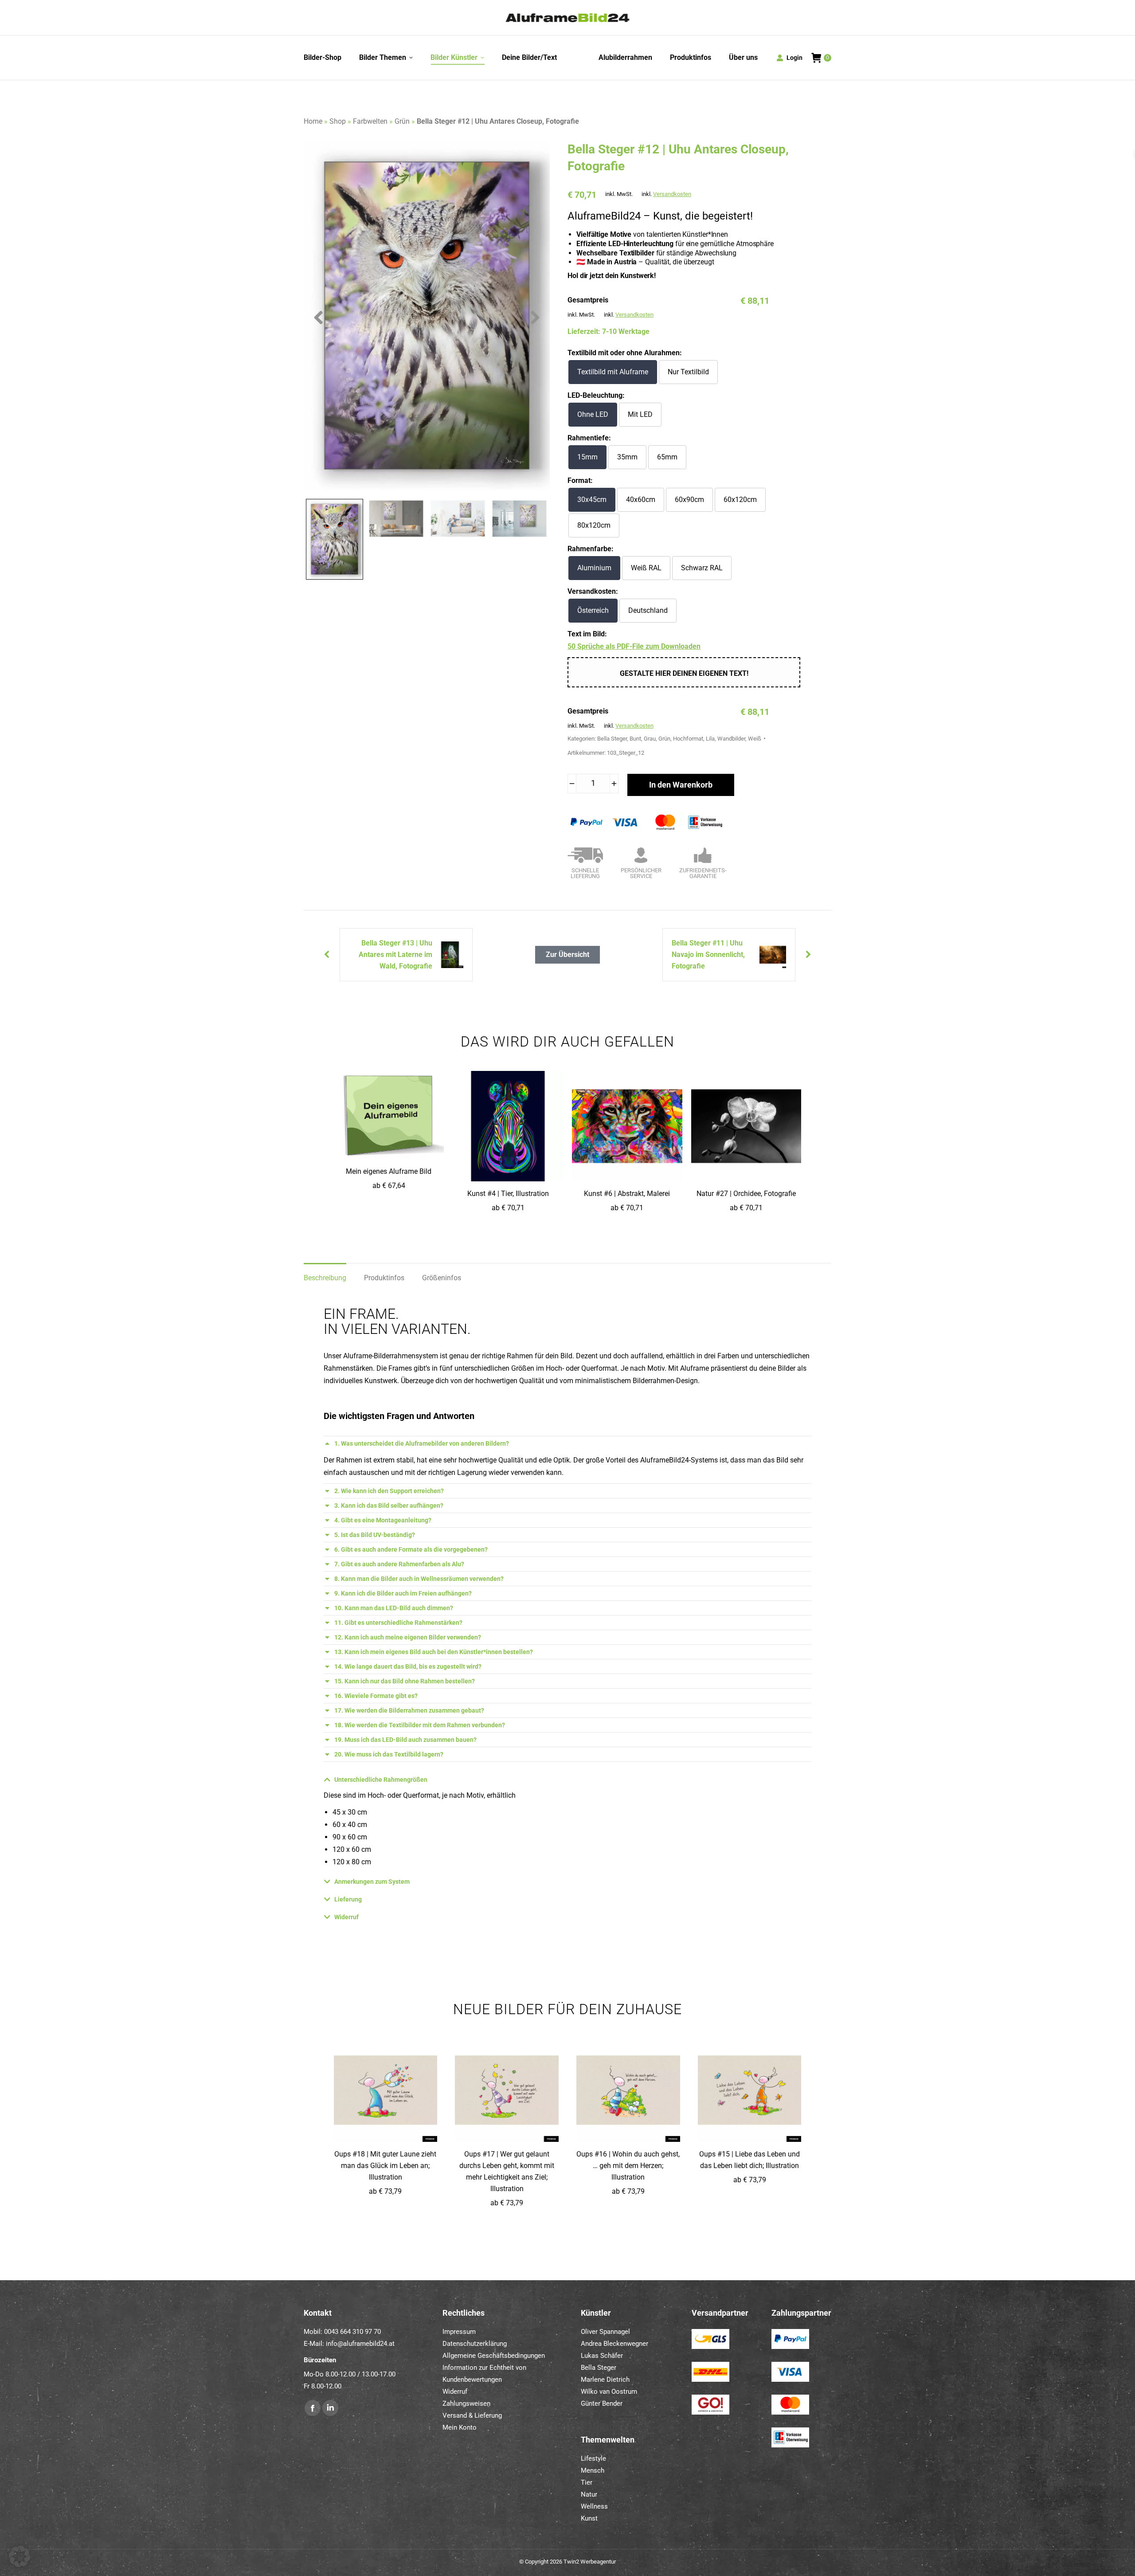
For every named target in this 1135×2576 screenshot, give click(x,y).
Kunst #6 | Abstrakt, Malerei (627, 1194)
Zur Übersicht (567, 955)
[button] (20, 2556)
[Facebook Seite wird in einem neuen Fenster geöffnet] (313, 2408)
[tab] (567, 1443)
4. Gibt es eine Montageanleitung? (383, 1520)
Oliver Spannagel (605, 2332)
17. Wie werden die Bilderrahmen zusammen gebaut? (409, 1710)
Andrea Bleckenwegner (614, 2344)
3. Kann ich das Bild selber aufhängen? (389, 1506)
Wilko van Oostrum (609, 2392)
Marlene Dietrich (605, 2380)
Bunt (635, 739)
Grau (650, 739)
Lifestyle (593, 2458)
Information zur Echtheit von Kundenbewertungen (484, 2374)
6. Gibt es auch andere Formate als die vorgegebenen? (411, 1549)
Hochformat (688, 739)
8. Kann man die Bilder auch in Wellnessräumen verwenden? (419, 1579)
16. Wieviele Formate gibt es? (376, 1696)
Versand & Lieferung (472, 2415)
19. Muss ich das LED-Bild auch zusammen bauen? (405, 1740)
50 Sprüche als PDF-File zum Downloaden (634, 646)
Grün (402, 121)
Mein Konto (460, 2427)
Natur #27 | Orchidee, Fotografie (746, 1194)
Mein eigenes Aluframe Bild (389, 1171)
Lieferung (348, 1899)
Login (794, 58)
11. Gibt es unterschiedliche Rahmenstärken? (398, 1623)
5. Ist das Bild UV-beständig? (375, 1535)
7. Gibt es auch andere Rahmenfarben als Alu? (399, 1564)
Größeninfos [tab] (442, 1278)
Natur (589, 2494)
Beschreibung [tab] (325, 1278)
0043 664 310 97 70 (352, 2332)
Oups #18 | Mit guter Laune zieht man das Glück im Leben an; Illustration (385, 2166)
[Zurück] (810, 955)
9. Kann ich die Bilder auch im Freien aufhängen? (403, 1593)
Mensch (593, 2470)
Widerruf (346, 1917)
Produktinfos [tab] (384, 1278)
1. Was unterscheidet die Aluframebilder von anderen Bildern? (422, 1443)
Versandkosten (672, 194)
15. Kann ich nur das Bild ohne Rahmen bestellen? (405, 1681)
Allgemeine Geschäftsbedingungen (494, 2356)
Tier (587, 2482)
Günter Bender (602, 2403)
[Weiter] (325, 955)
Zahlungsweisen (466, 2403)
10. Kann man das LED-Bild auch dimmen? (394, 1608)
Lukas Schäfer (602, 2356)
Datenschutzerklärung (475, 2344)
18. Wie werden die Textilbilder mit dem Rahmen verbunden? (420, 1725)
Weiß (755, 739)
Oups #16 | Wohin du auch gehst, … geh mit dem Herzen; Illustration (628, 2166)
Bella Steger (612, 739)
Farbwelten (370, 121)
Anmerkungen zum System (372, 1882)
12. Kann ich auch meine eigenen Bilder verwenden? (408, 1637)
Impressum (459, 2332)
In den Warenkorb (681, 785)
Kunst (589, 2518)
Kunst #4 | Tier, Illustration (508, 1194)
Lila (710, 739)
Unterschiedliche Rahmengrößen (381, 1780)
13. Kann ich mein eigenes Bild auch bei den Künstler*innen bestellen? (434, 1652)
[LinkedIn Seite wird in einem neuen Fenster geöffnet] (330, 2408)
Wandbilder (731, 739)
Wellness (594, 2506)
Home (313, 121)
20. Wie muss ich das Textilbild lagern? (389, 1754)
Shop (338, 121)
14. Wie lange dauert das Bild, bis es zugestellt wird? (408, 1666)
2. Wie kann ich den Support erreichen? (389, 1491)
